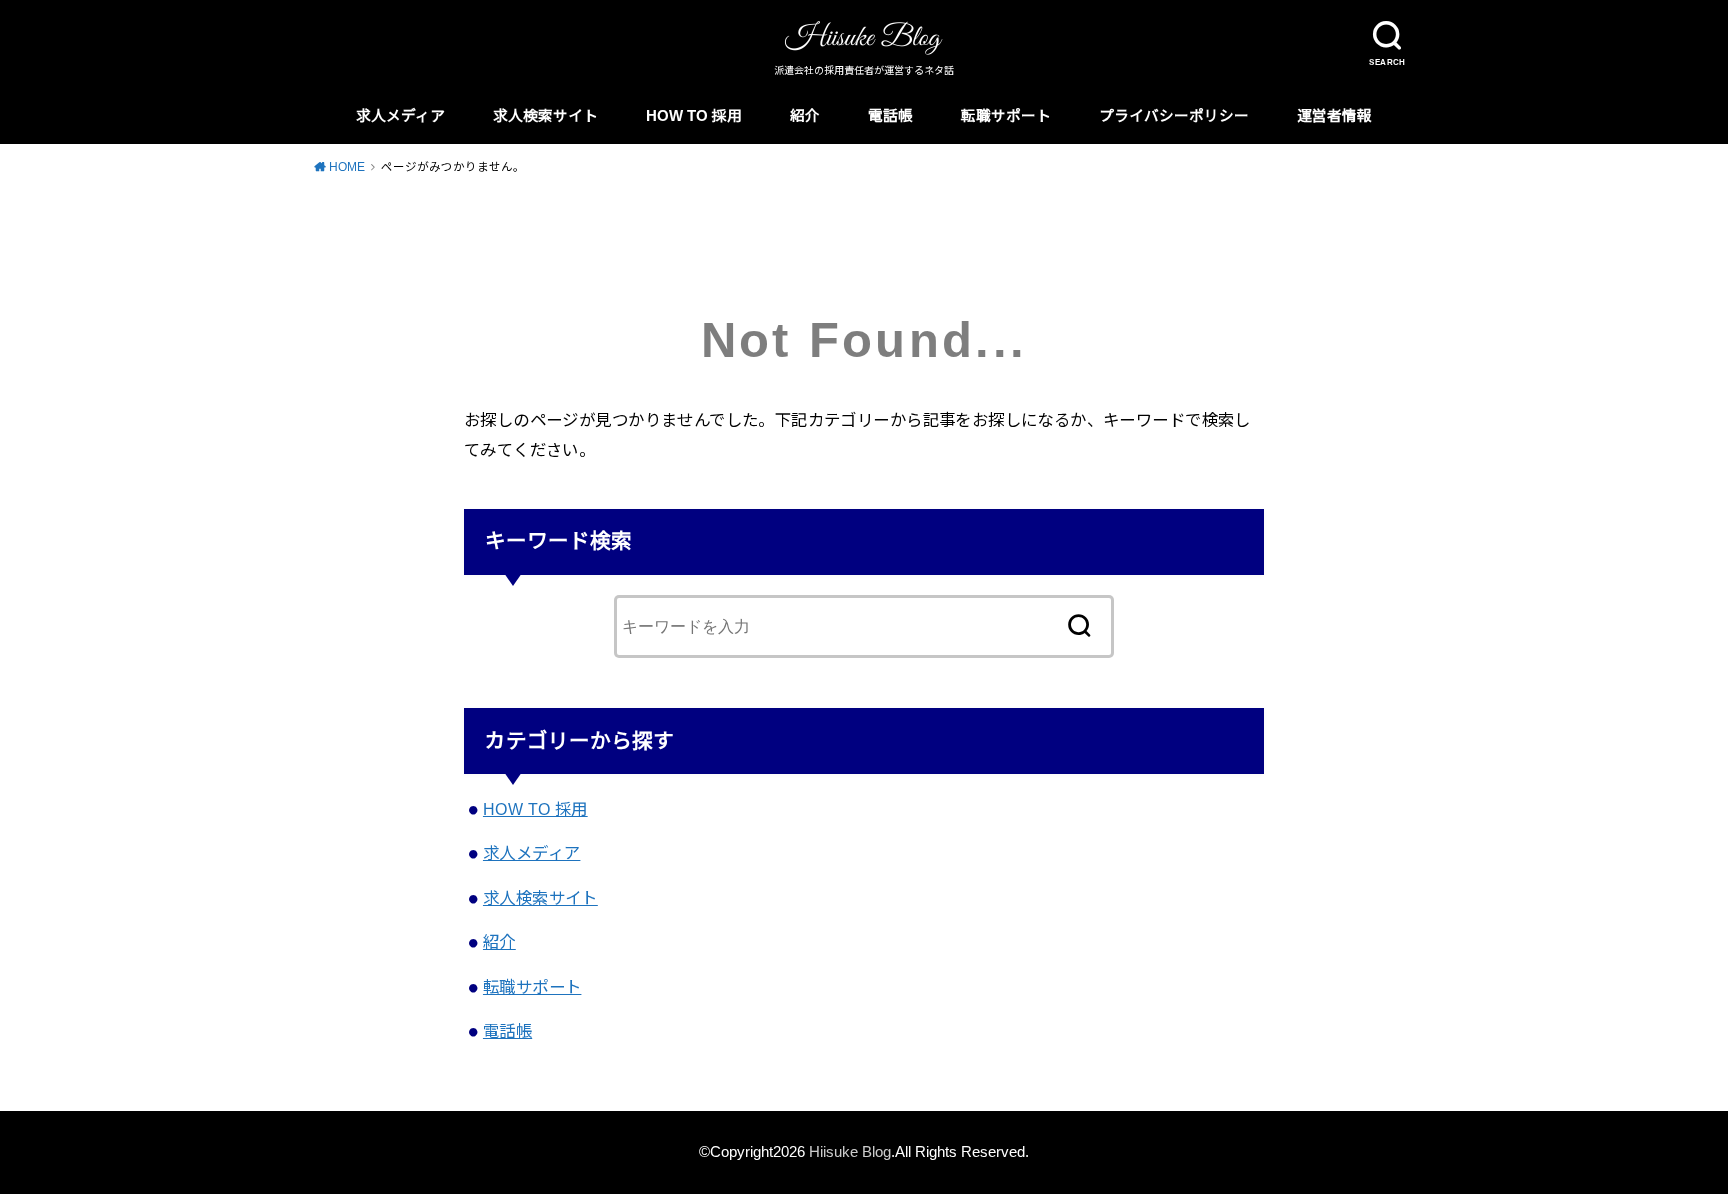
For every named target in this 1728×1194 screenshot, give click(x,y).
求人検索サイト (545, 116)
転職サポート (1006, 116)
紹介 (805, 116)
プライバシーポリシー (1174, 116)
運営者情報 (1334, 116)
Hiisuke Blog (850, 1152)
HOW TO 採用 (694, 116)
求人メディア (400, 116)
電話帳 (890, 116)
